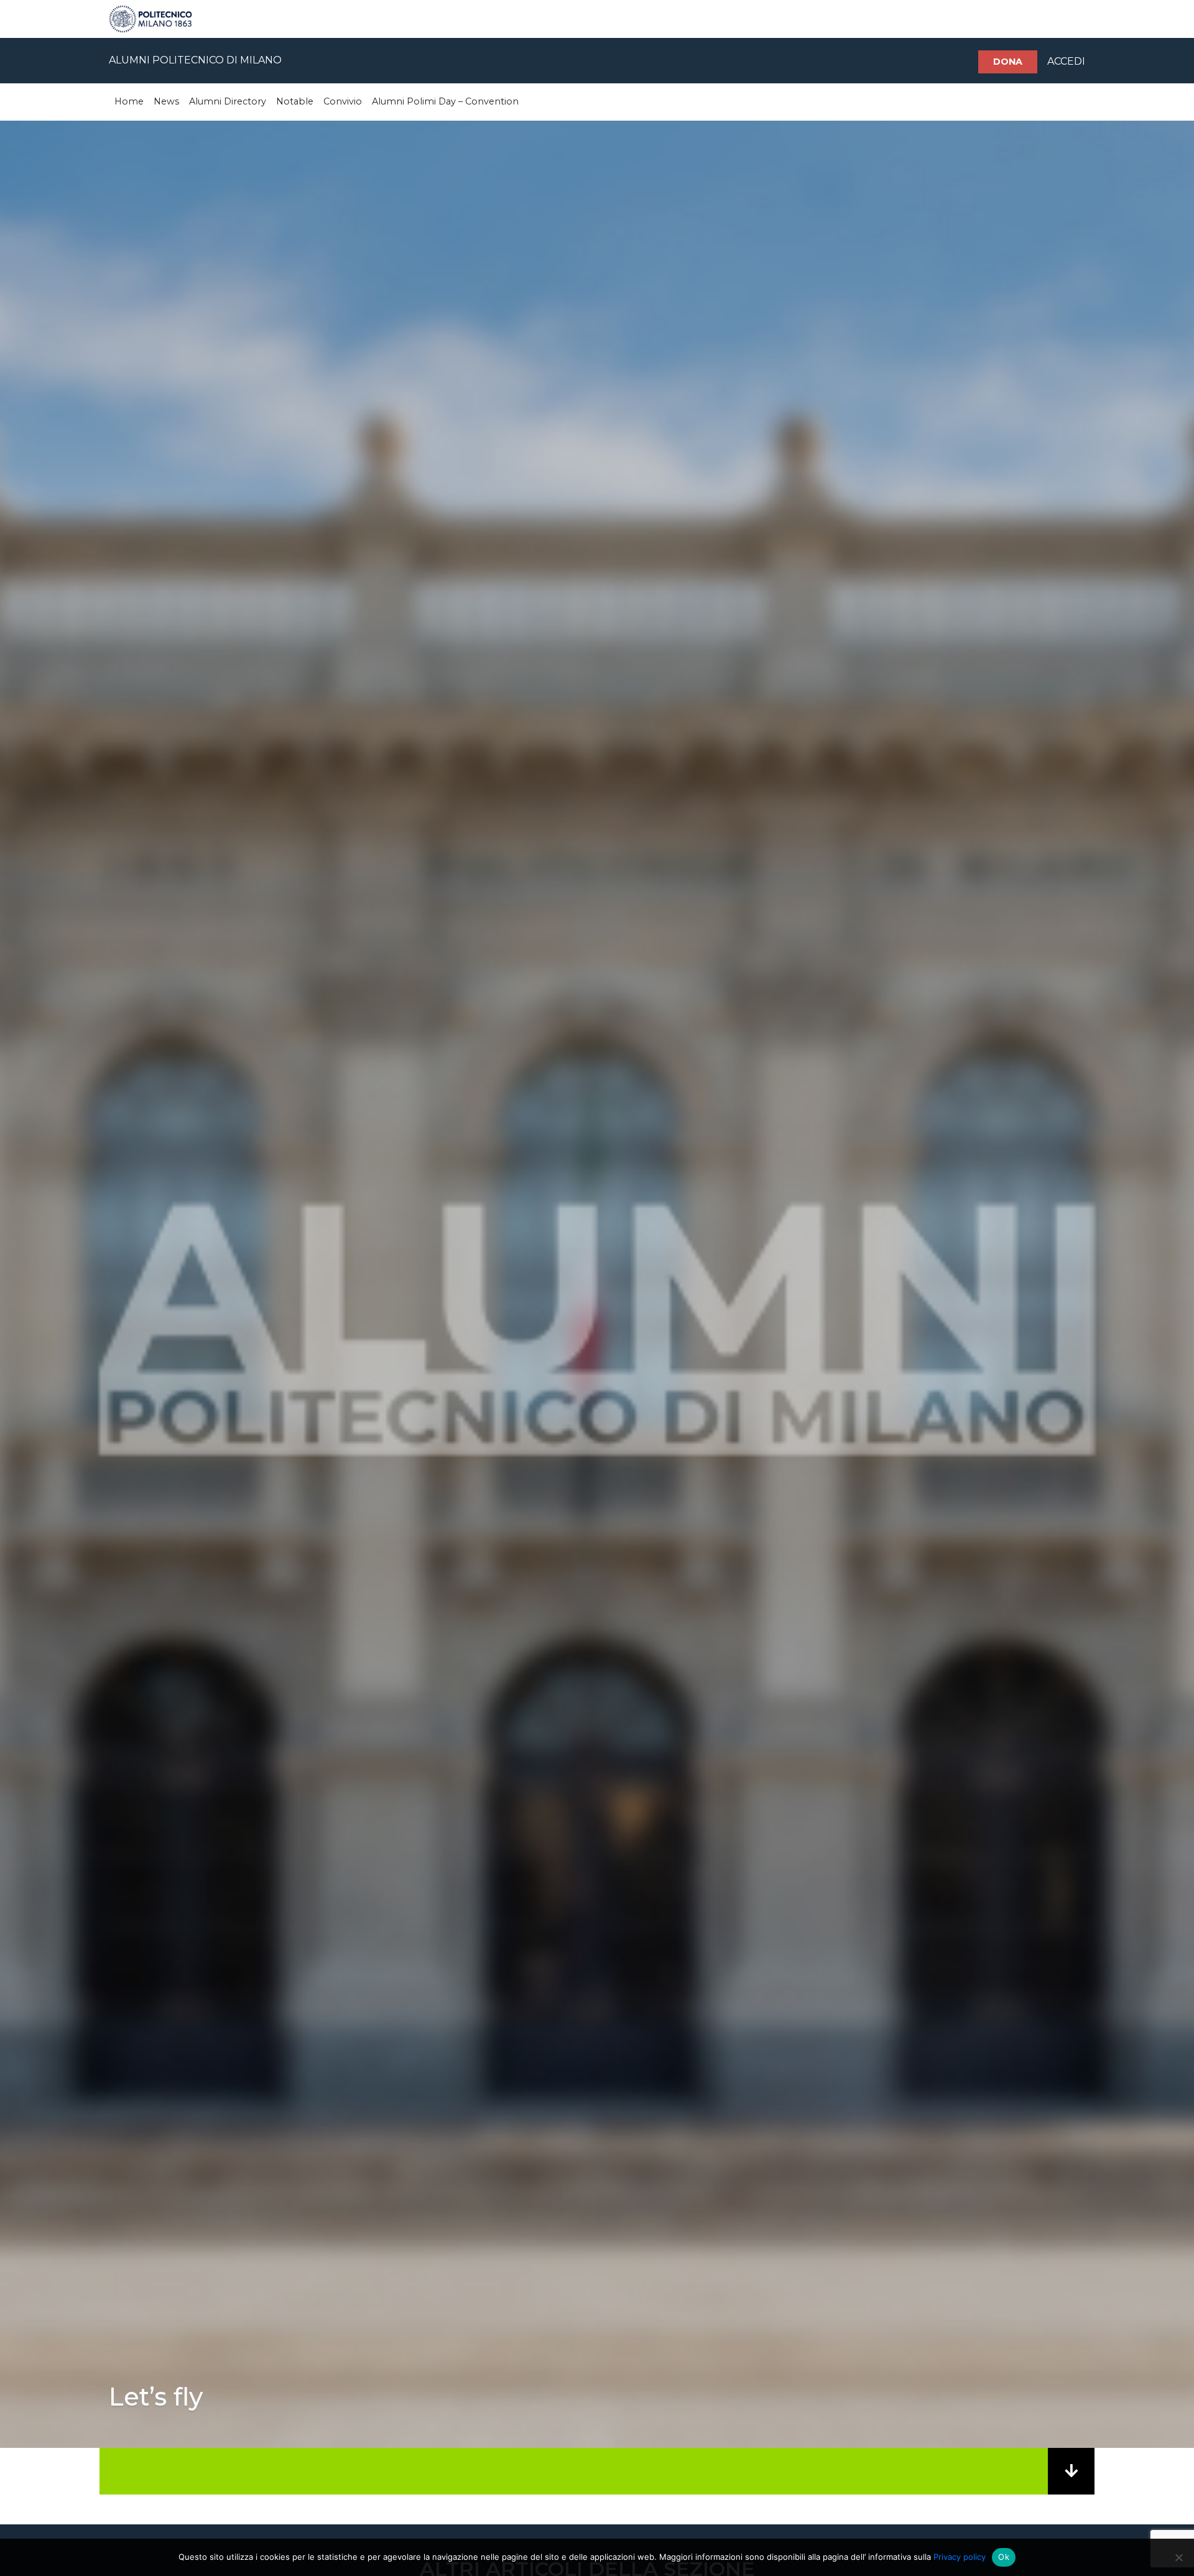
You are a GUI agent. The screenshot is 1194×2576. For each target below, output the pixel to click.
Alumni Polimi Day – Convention (445, 101)
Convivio (343, 101)
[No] (1178, 2557)
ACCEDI (1066, 61)
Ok (1004, 2557)
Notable (295, 101)
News (166, 101)
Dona (1008, 62)
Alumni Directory (228, 101)
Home (129, 101)
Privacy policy (960, 2557)
